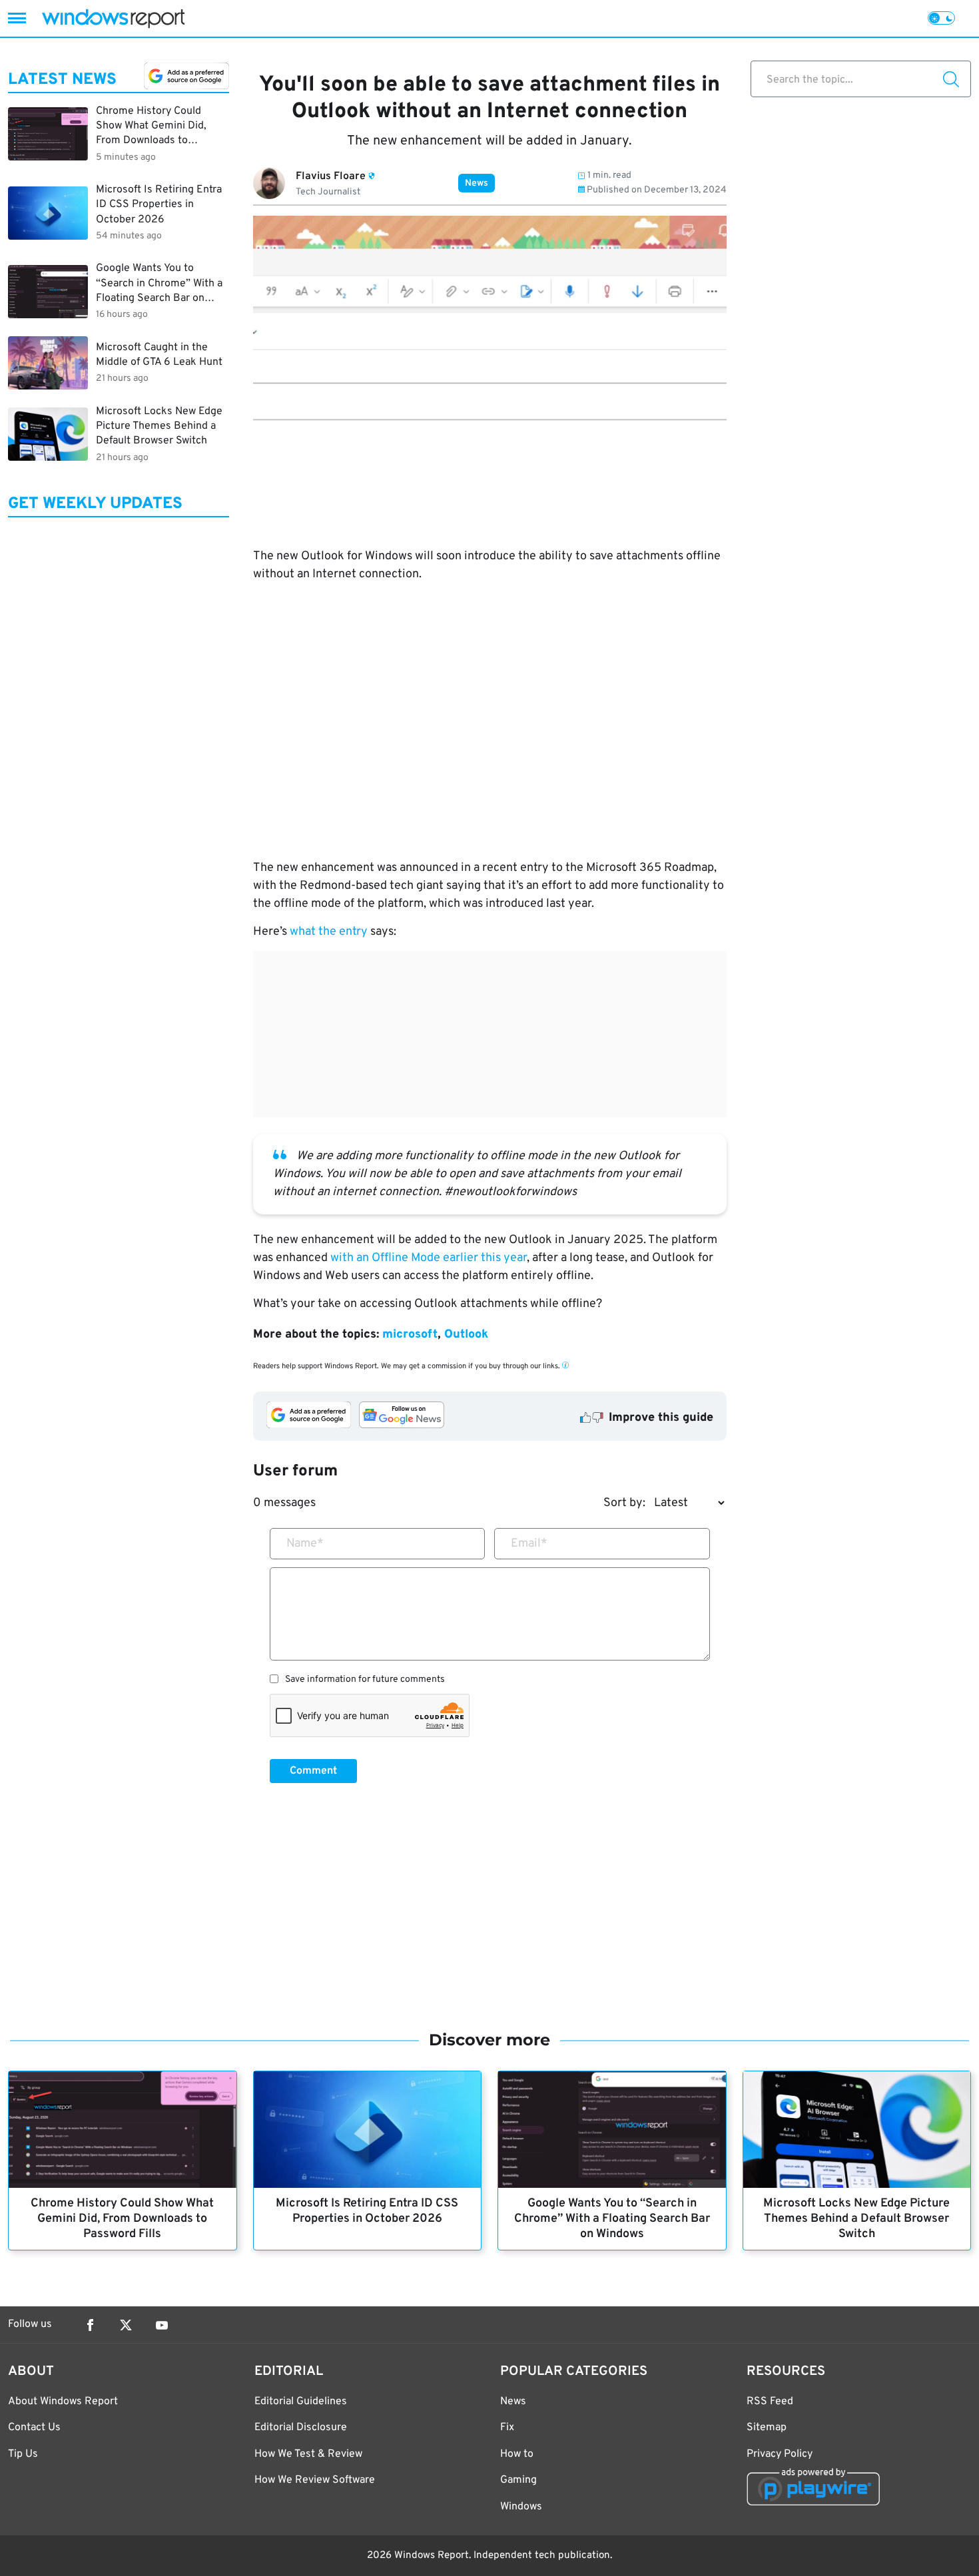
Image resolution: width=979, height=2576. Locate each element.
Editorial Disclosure (301, 2428)
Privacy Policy (780, 2454)
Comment (313, 1771)
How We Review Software (315, 2480)
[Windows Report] (113, 18)
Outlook (466, 1335)
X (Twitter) (126, 2325)
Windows (521, 2507)
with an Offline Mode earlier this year (429, 1258)
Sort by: (624, 1503)
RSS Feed (770, 2402)
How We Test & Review (308, 2454)
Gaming (518, 2480)
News (477, 183)
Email (529, 1544)
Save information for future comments (365, 1680)
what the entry (329, 932)
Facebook (90, 2325)
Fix (507, 2428)
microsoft (410, 1335)
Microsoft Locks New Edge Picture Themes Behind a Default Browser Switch (856, 2219)
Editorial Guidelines (301, 2402)
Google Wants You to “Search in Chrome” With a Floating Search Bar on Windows (612, 2219)
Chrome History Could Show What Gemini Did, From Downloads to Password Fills (122, 2219)
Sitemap (767, 2428)
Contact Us (34, 2428)
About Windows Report (63, 2402)
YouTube (162, 2325)
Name (305, 1544)
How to (517, 2454)
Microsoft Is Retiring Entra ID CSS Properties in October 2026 (367, 2211)
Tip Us (23, 2454)
